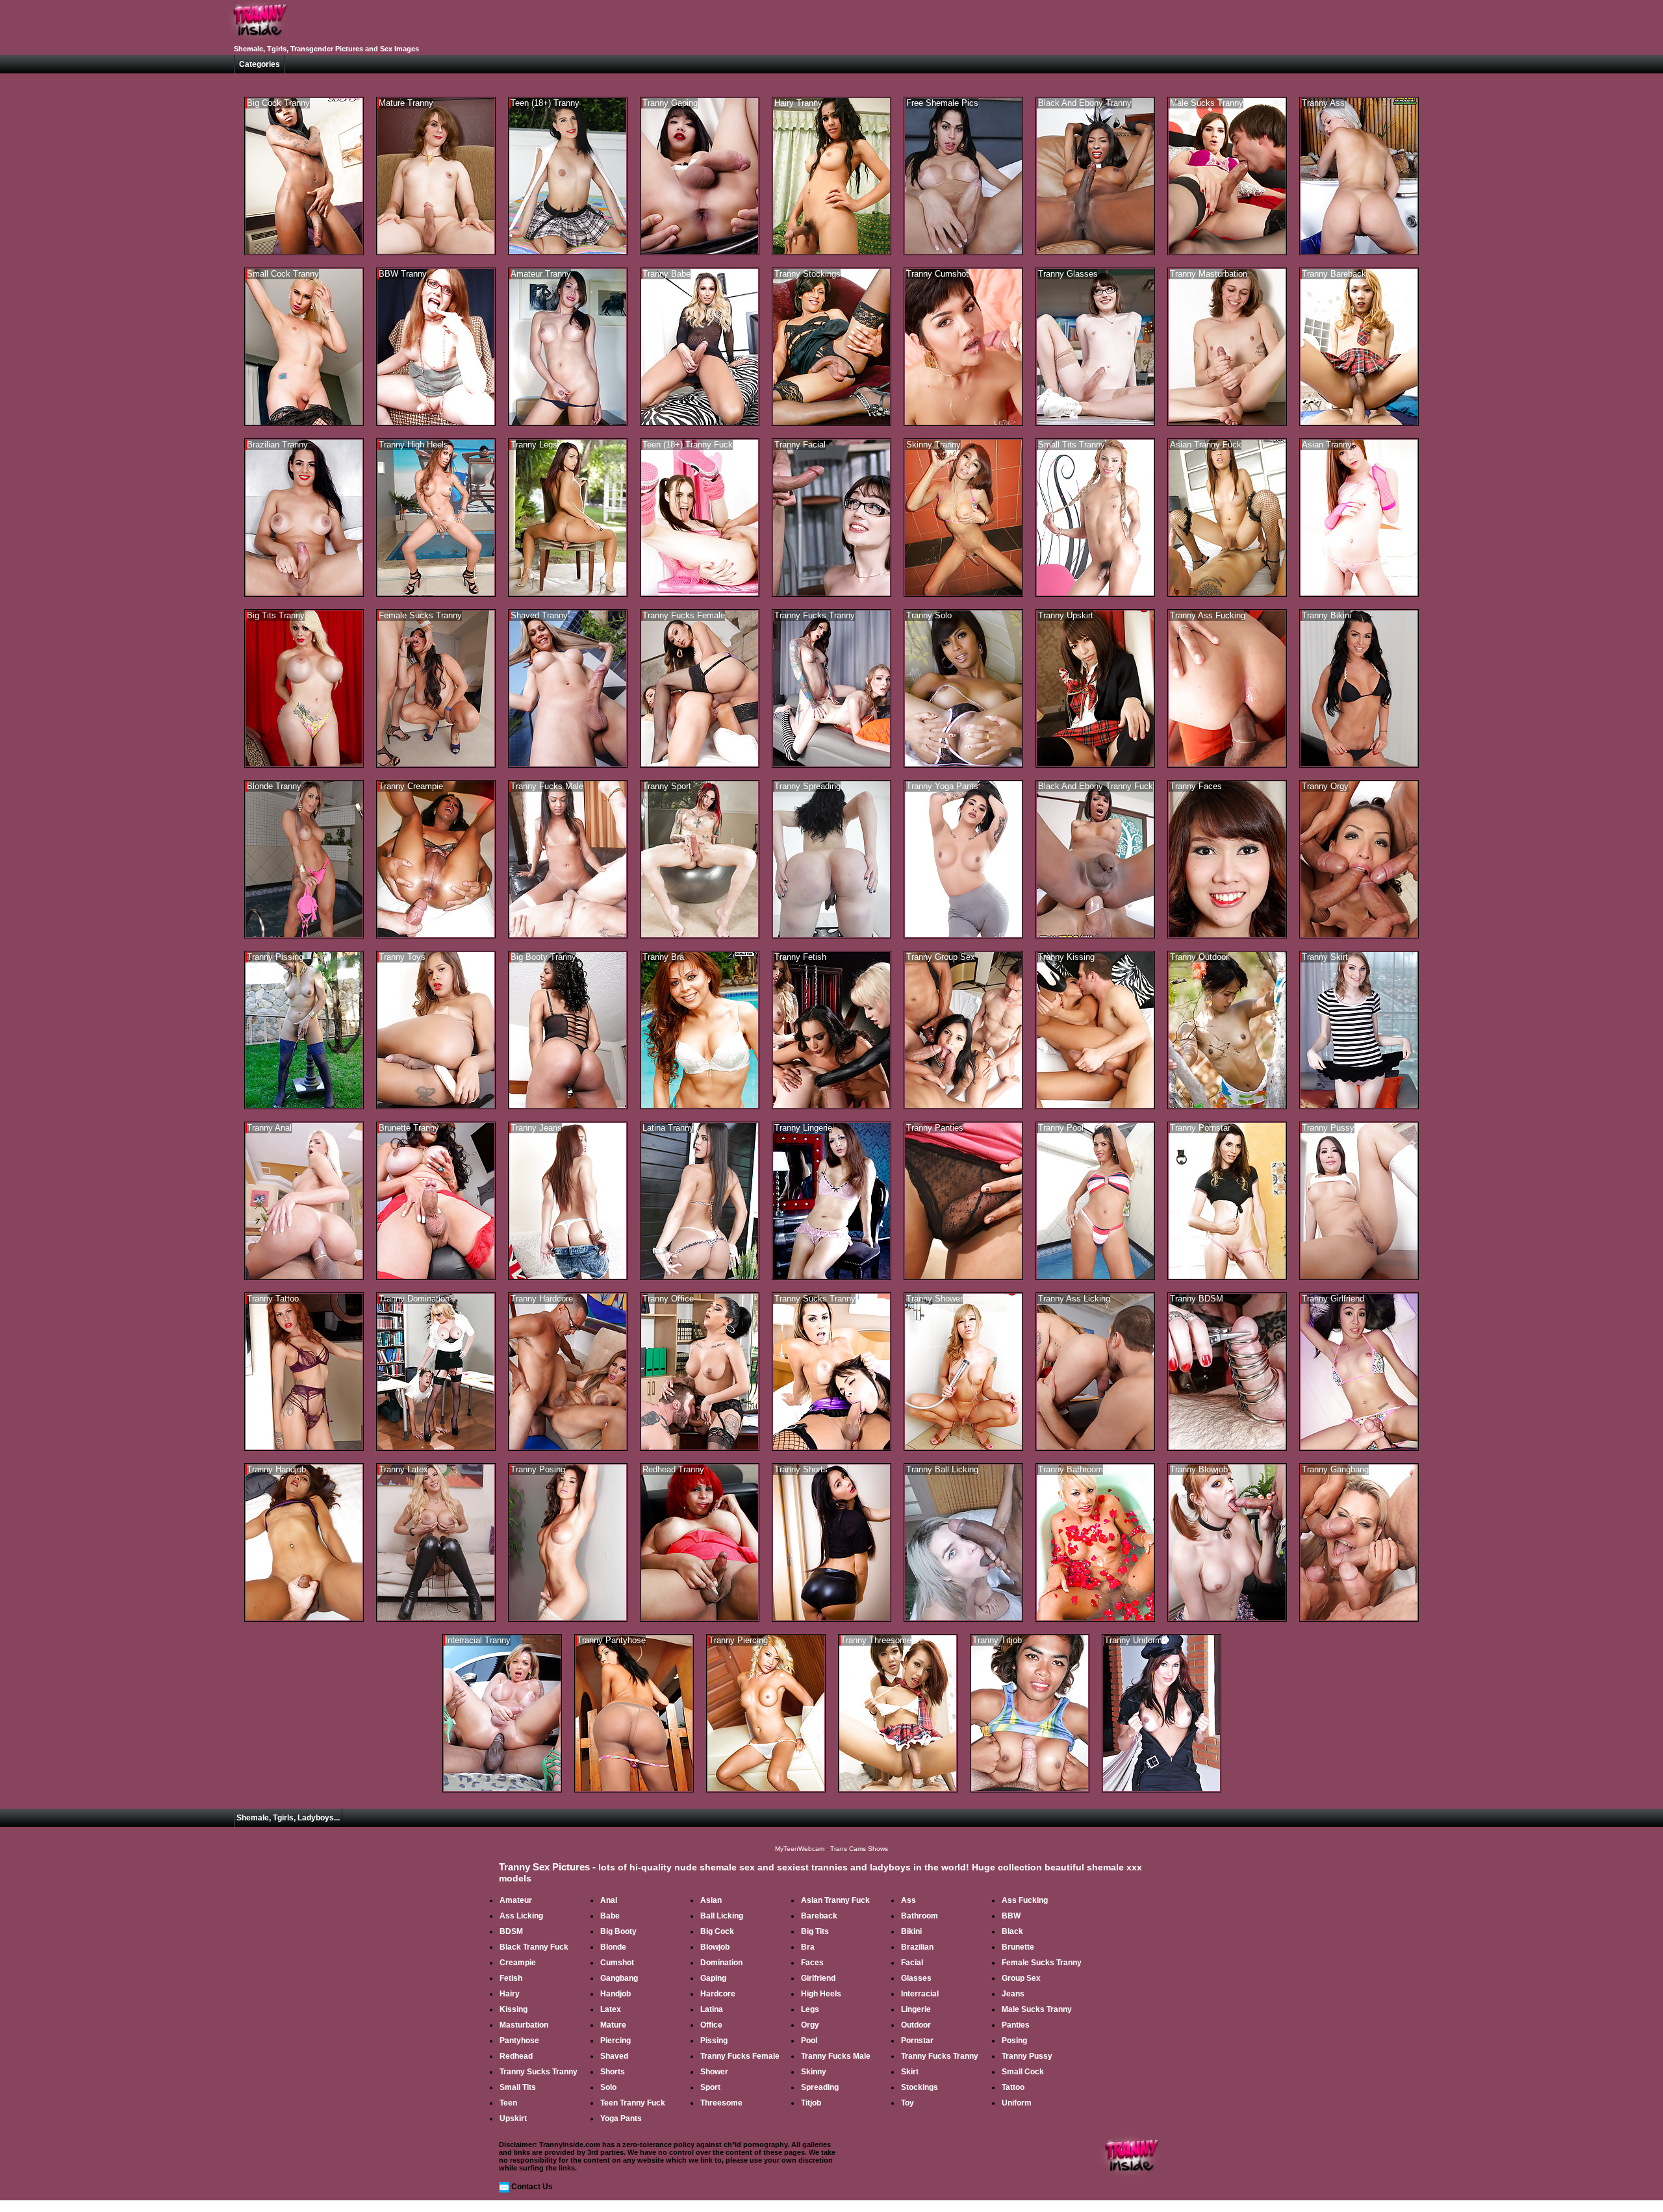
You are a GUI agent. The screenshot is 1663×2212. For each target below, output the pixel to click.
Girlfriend (818, 1978)
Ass (908, 1900)
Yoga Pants (621, 2118)
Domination (721, 1963)
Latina (712, 2009)
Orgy (810, 2025)
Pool (809, 2041)
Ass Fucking (1025, 1900)
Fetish (511, 1978)
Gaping (713, 1978)
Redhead (516, 2056)
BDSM (511, 1931)
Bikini (911, 1931)
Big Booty (618, 1931)
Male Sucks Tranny (1037, 2009)
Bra (808, 1947)
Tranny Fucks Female (740, 2056)
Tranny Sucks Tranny (539, 2072)
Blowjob (715, 1947)
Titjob (811, 2103)
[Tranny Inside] (260, 40)
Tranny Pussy (1027, 2056)
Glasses (916, 1978)
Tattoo (1013, 2087)
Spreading (820, 2087)
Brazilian (917, 1947)
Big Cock (717, 1931)
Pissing (714, 2041)
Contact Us (532, 2187)
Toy (908, 2103)
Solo (608, 2087)
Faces (812, 1963)
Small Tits (518, 2087)
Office (711, 2025)
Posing (1014, 2041)
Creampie (518, 1963)
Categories (260, 64)
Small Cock (1023, 2072)
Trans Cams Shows (859, 1849)
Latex (611, 2009)
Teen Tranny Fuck (633, 2103)
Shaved (614, 2056)
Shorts (613, 2072)
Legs (810, 2009)
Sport (710, 2087)
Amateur (516, 1900)
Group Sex (1021, 1978)
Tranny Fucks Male (836, 2056)
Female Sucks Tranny (1042, 1963)
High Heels (821, 1994)
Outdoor (916, 2025)
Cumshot (617, 1963)
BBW (1011, 1916)
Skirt (910, 2072)
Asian (711, 1900)
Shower (714, 2072)
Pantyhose (519, 2041)
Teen (508, 2103)
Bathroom (920, 1916)
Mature (613, 2025)
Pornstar (917, 2041)
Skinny (814, 2072)
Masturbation (524, 2025)
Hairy (510, 1994)
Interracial (920, 1994)
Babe (610, 1916)
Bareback (819, 1916)
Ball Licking (722, 1916)
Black (1012, 1931)
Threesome (721, 2103)
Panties (1016, 2025)
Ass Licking (521, 1916)
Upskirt (513, 2118)
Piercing (616, 2041)
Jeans (1013, 1994)
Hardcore (718, 1994)
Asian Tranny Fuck (835, 1900)
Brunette (1018, 1947)
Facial (912, 1963)
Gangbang (619, 1978)
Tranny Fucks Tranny (940, 2056)
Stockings (920, 2087)
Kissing (514, 2009)
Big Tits (815, 1931)
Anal (609, 1900)
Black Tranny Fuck (534, 1947)
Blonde (613, 1947)
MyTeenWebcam (800, 1849)
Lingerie (916, 2009)
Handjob (616, 1994)
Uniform (1017, 2103)
